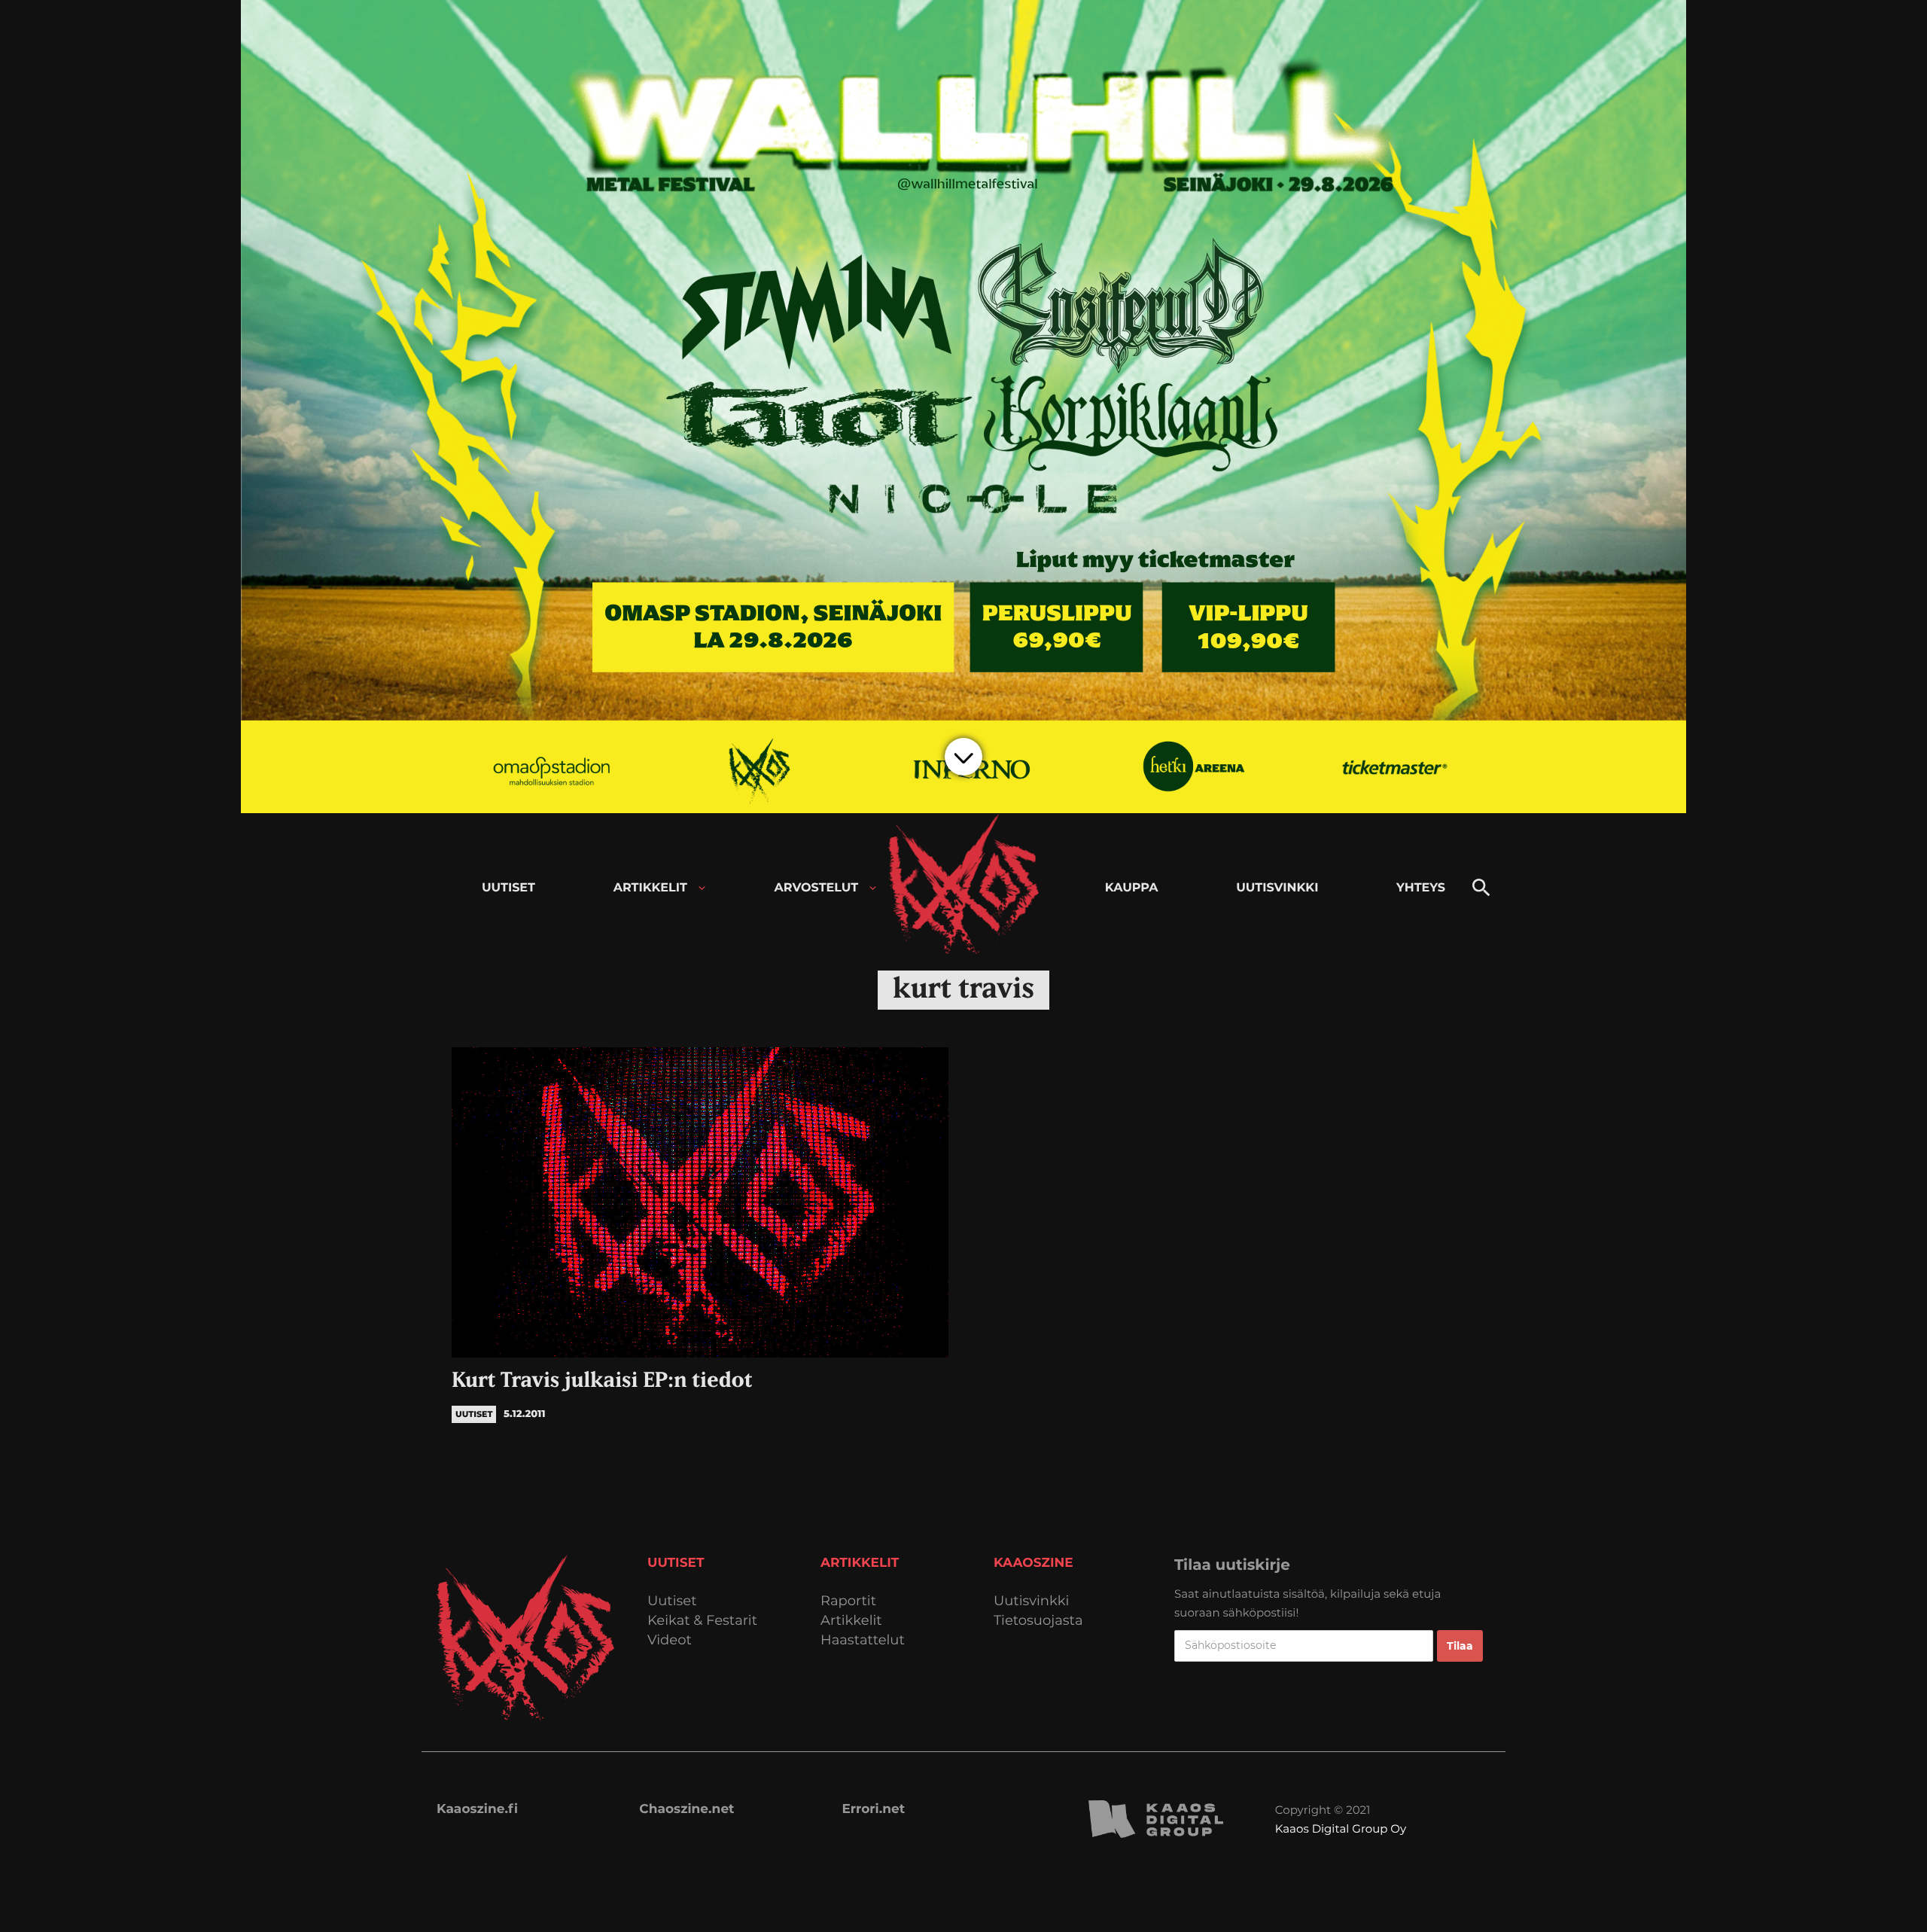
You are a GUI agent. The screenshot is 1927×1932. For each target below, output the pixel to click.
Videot (670, 1640)
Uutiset (672, 1601)
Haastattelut (863, 1640)
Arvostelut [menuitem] (817, 888)
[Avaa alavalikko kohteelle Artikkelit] (702, 888)
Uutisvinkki (1031, 1601)
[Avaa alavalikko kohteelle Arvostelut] (873, 888)
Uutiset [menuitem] (508, 888)
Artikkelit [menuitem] (650, 888)
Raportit (848, 1601)
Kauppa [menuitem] (1132, 888)
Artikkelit (851, 1621)
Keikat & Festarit (702, 1621)
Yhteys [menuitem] (1421, 888)
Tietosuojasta (1038, 1621)
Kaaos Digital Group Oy (1341, 1828)
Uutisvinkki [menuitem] (1277, 888)
